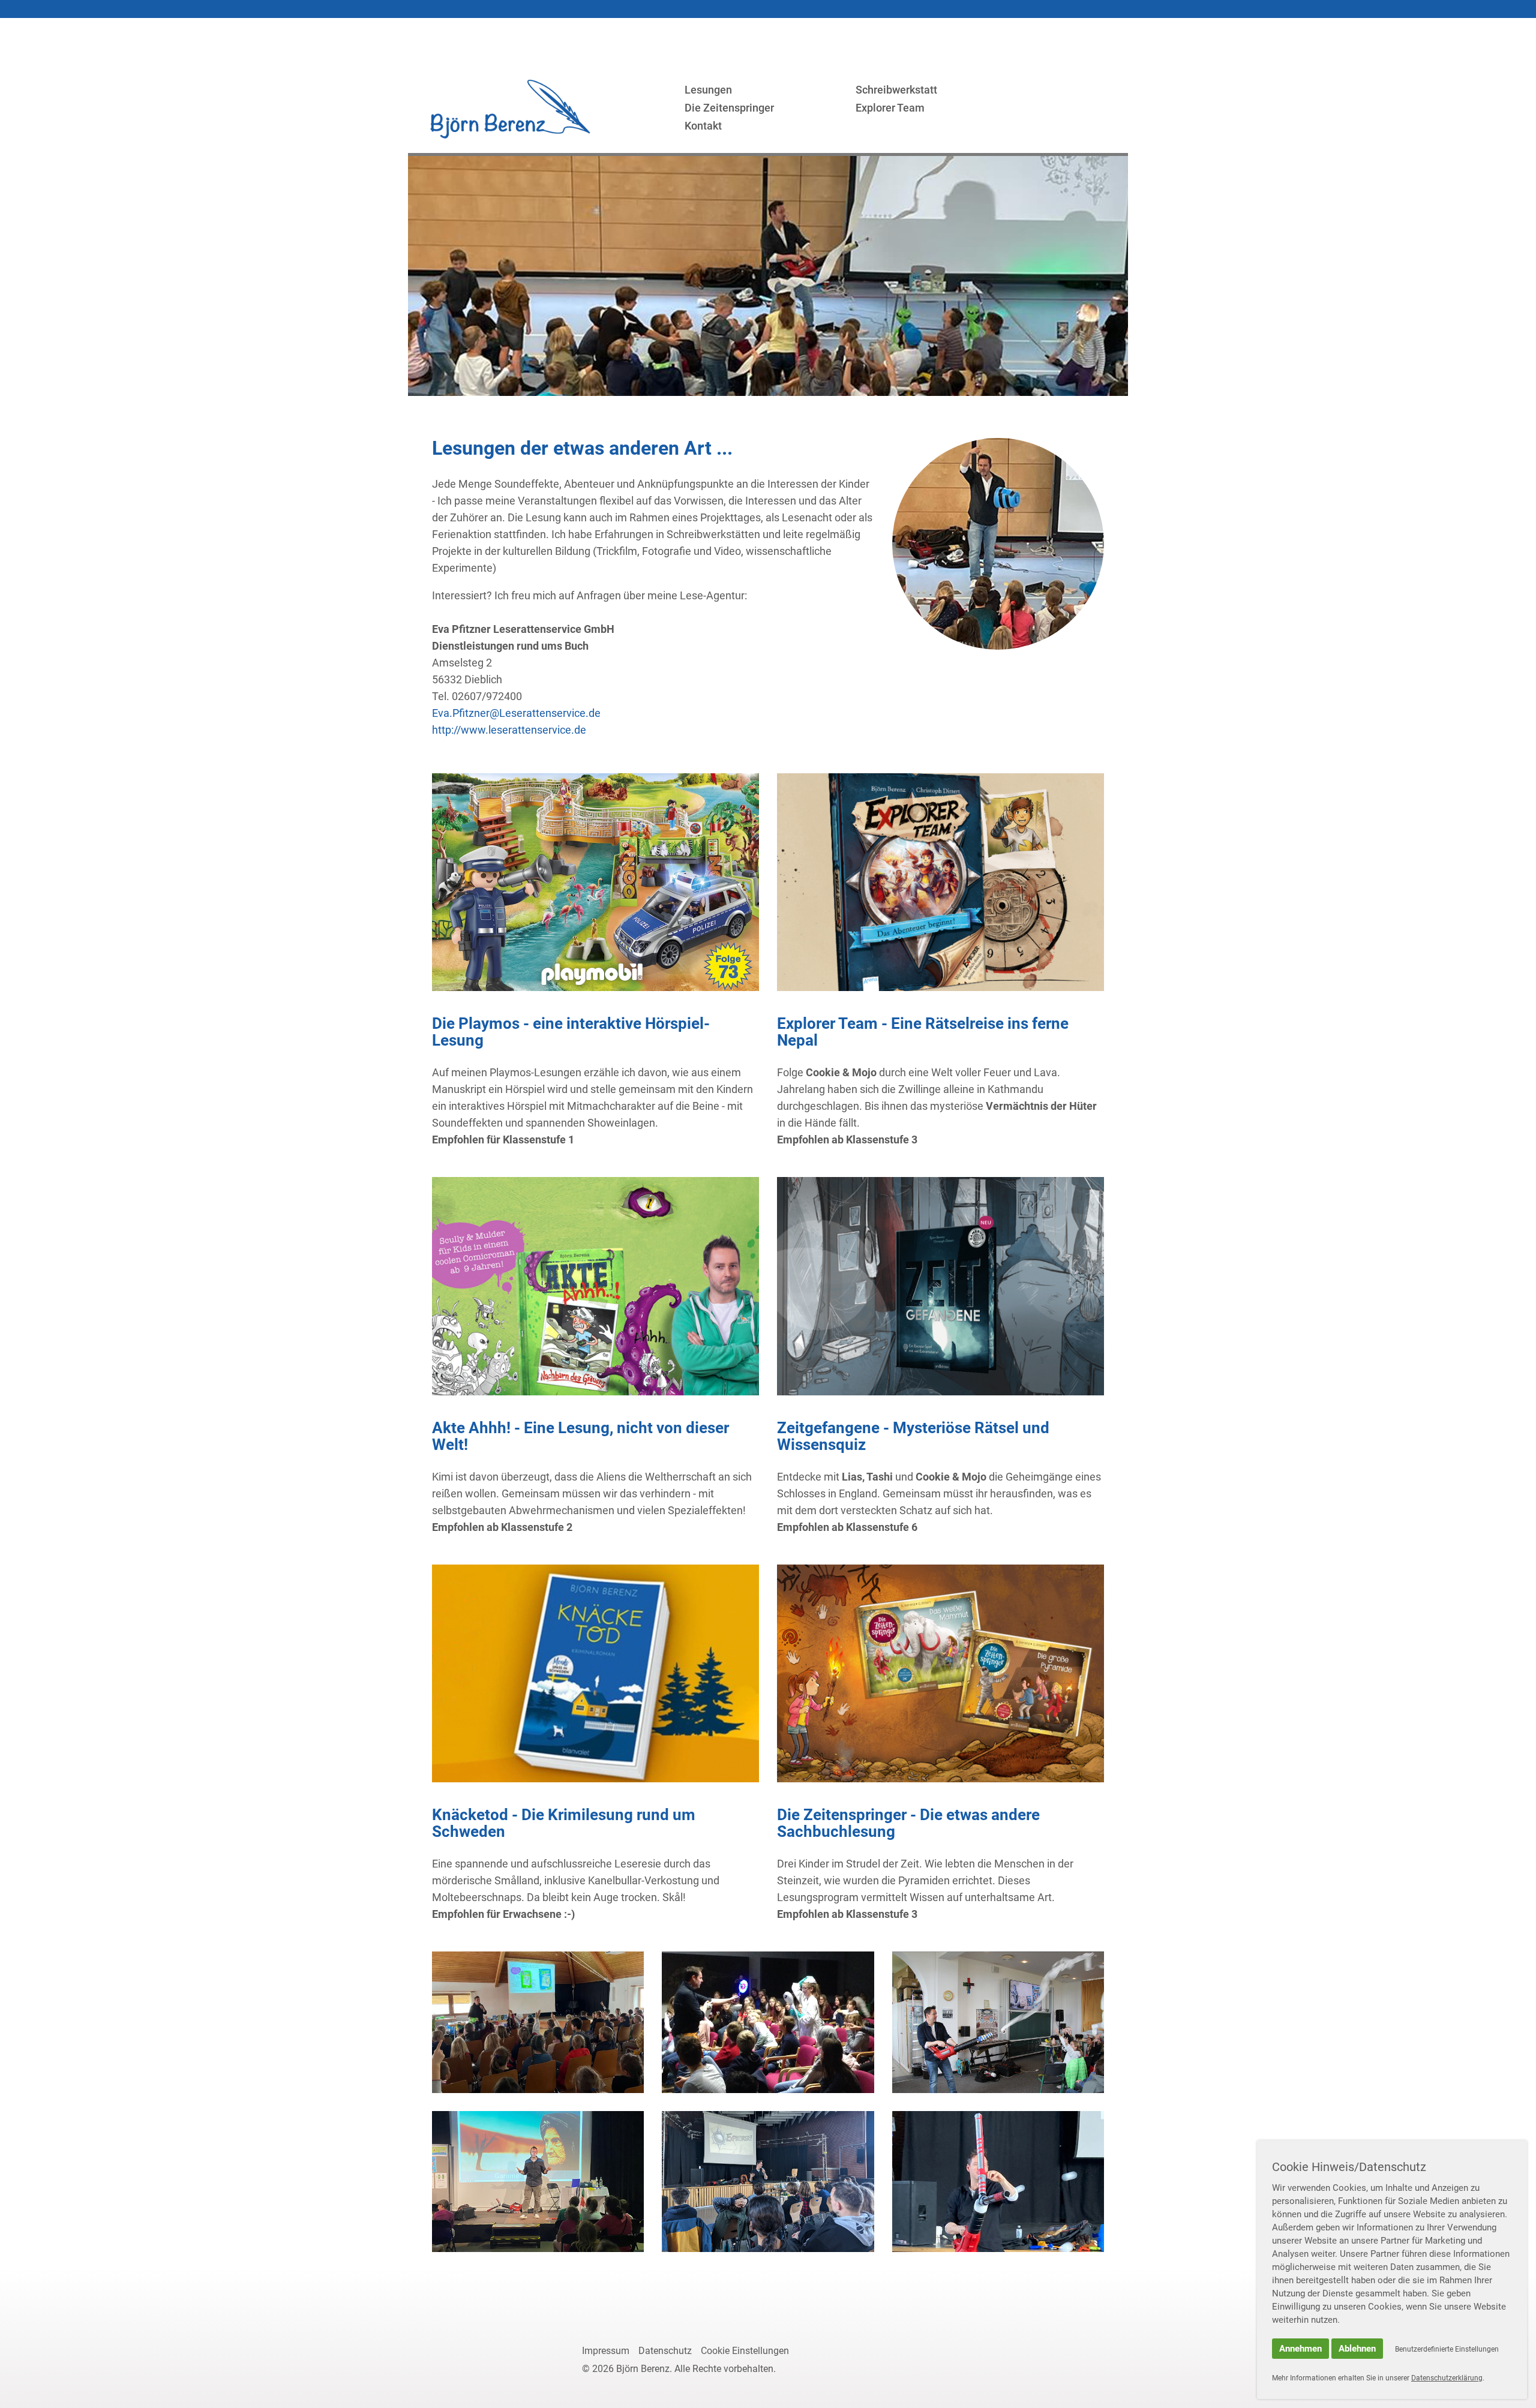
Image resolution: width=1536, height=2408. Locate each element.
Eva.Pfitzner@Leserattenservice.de (516, 713)
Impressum (606, 2351)
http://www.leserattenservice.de (509, 730)
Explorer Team (890, 108)
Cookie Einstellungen (745, 2351)
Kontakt (703, 126)
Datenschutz (665, 2351)
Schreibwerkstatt (896, 90)
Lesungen (708, 90)
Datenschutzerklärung (1447, 2378)
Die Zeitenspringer (729, 108)
